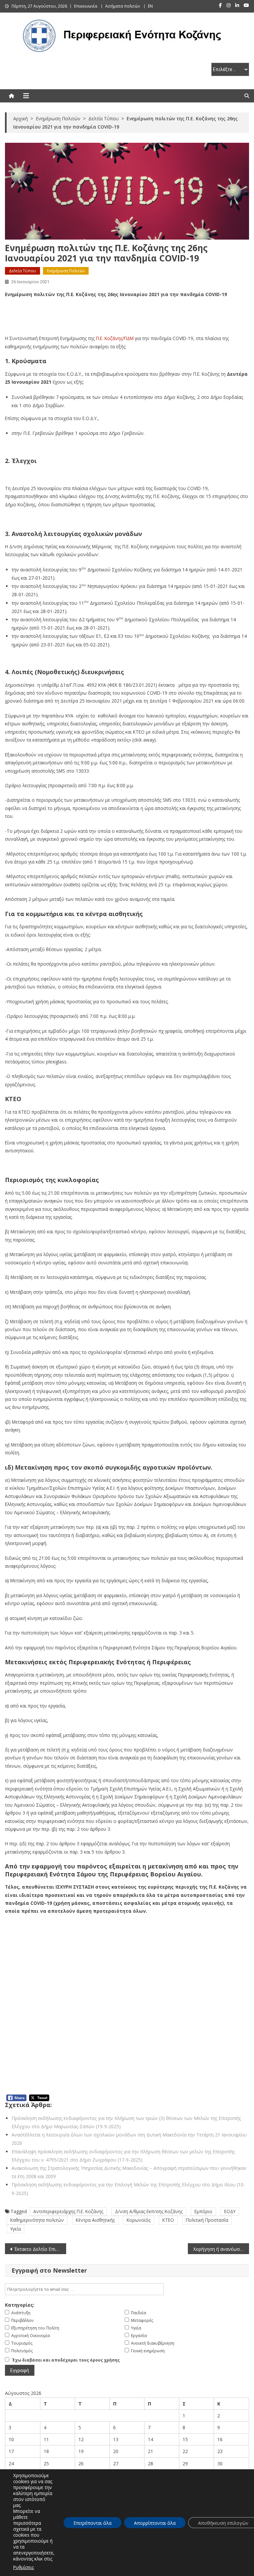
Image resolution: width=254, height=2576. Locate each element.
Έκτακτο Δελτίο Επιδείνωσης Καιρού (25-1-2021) (40, 2249)
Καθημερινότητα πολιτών (37, 2220)
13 (116, 2439)
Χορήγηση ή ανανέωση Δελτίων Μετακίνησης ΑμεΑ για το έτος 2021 (221, 2249)
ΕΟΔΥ (230, 2211)
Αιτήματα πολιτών (123, 6)
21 (150, 2451)
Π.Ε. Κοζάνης (109, 338)
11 (46, 2439)
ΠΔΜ (129, 338)
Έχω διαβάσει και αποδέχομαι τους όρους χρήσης (66, 2360)
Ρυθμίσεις (23, 2567)
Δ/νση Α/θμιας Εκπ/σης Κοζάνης (149, 2211)
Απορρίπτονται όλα (155, 2523)
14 (150, 2439)
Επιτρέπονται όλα (92, 2523)
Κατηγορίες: (20, 2305)
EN (150, 6)
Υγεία (16, 2229)
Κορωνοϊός (139, 2220)
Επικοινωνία (86, 6)
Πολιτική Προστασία (207, 2220)
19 (81, 2451)
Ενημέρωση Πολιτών (66, 271)
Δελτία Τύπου (22, 271)
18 (46, 2451)
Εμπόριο (203, 2211)
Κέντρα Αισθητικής (95, 2220)
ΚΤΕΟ (168, 2220)
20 (116, 2451)
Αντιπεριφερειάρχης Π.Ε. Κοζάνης (68, 2211)
